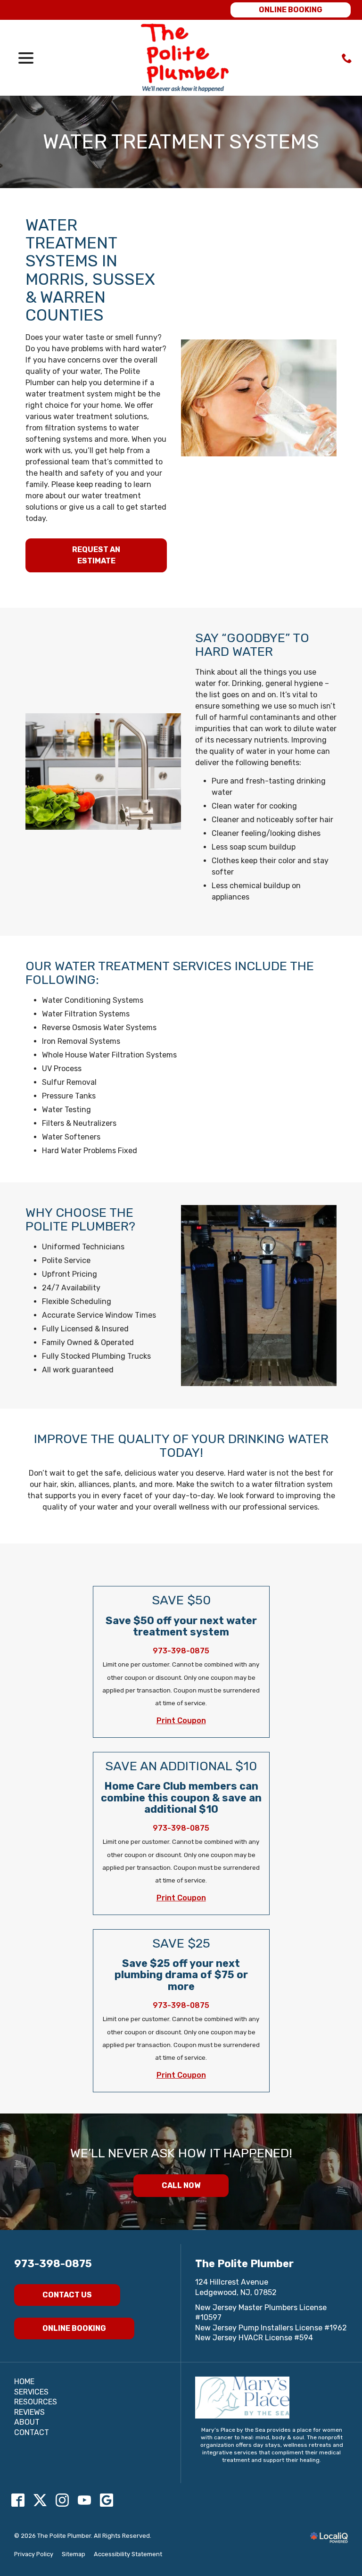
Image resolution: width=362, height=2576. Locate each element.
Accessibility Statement (128, 2554)
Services (31, 2392)
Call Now (181, 2185)
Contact (32, 2432)
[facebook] (18, 2500)
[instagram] (62, 2500)
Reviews (29, 2412)
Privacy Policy (34, 2554)
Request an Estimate (96, 555)
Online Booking (291, 10)
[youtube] (85, 2500)
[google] (107, 2500)
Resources (36, 2402)
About (27, 2422)
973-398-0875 (181, 1651)
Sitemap (74, 2554)
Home (24, 2382)
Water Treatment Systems (181, 142)
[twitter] (40, 2500)
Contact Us (67, 2295)
